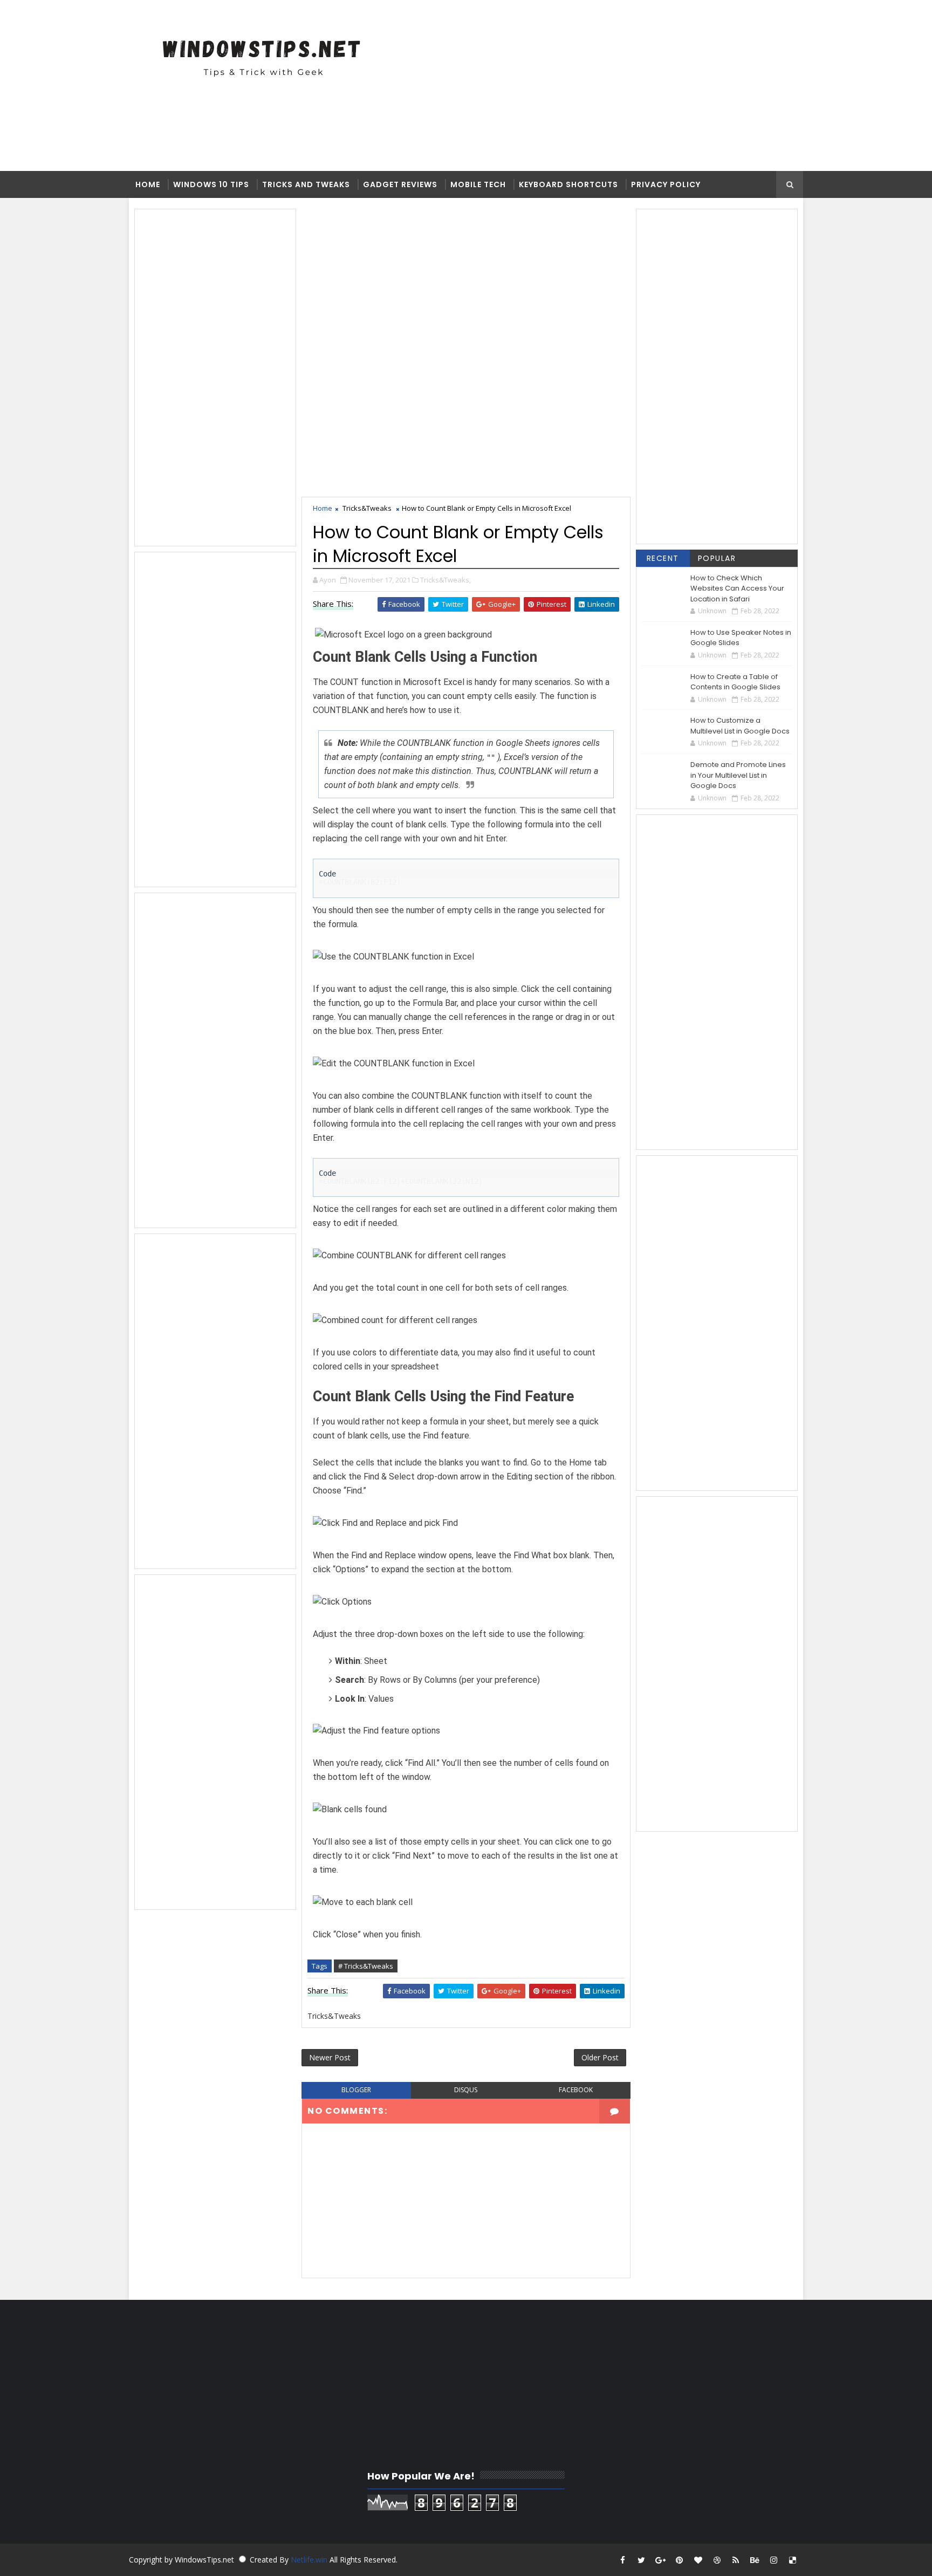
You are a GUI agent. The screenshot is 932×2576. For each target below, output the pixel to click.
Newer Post (330, 2057)
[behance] (755, 2560)
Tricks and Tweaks (306, 184)
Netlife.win (310, 2560)
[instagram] (773, 2560)
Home (148, 184)
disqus (466, 2090)
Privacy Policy (666, 184)
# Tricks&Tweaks (366, 1966)
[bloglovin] (698, 2560)
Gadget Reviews (400, 184)
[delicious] (792, 2560)
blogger (356, 2090)
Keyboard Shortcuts (568, 184)
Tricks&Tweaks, (446, 580)
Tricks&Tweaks (367, 508)
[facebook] (622, 2560)
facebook (576, 2090)
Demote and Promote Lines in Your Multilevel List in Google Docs (738, 775)
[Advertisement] (490, 85)
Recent (663, 558)
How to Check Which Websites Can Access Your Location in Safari (737, 588)
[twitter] (641, 2560)
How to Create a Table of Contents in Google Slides (735, 682)
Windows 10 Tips (211, 184)
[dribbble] (717, 2560)
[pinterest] (679, 2560)
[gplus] (660, 2560)
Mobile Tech (478, 184)
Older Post (600, 2057)
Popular (717, 558)
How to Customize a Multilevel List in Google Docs (740, 726)
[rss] (736, 2560)
